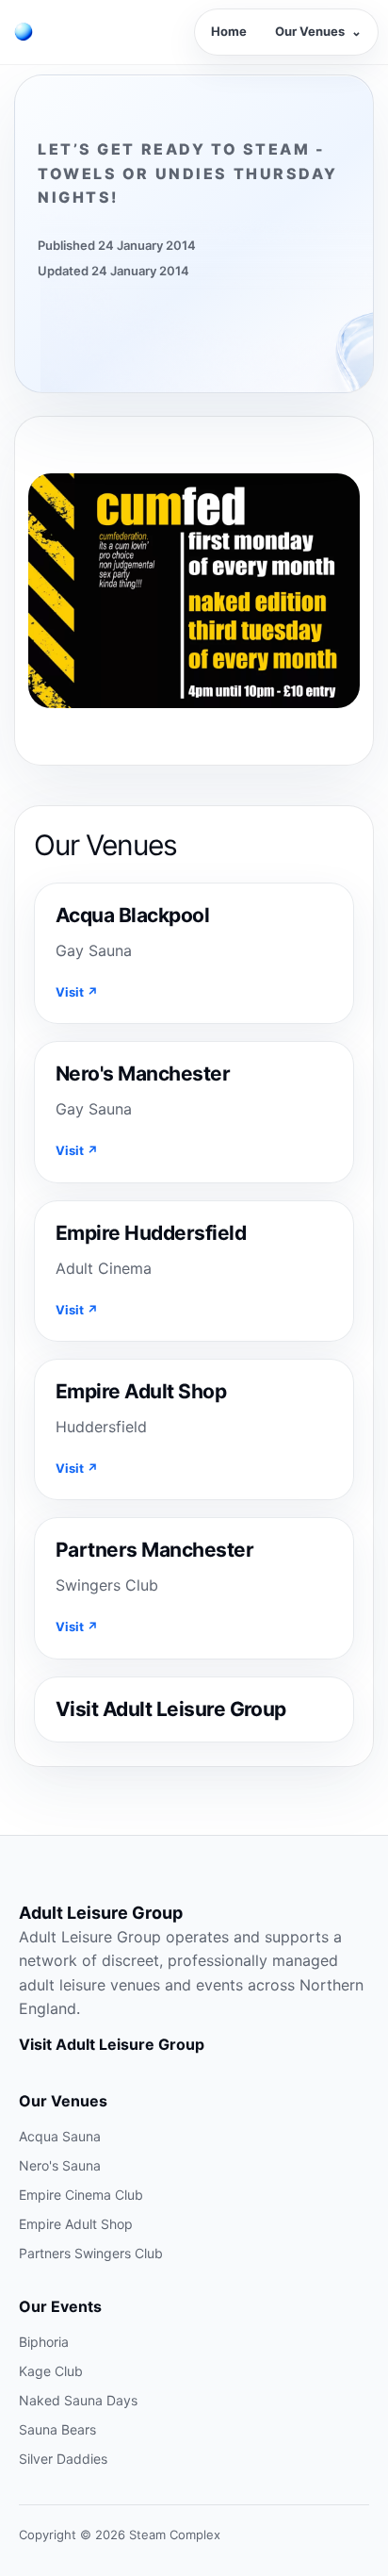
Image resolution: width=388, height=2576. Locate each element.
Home (229, 31)
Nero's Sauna (60, 2165)
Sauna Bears (57, 2429)
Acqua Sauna (60, 2136)
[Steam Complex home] (24, 32)
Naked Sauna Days (78, 2400)
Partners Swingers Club (91, 2253)
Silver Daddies (63, 2459)
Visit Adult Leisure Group (112, 2044)
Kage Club (51, 2371)
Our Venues (318, 31)
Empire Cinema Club (81, 2195)
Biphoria (44, 2342)
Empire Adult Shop (76, 2224)
